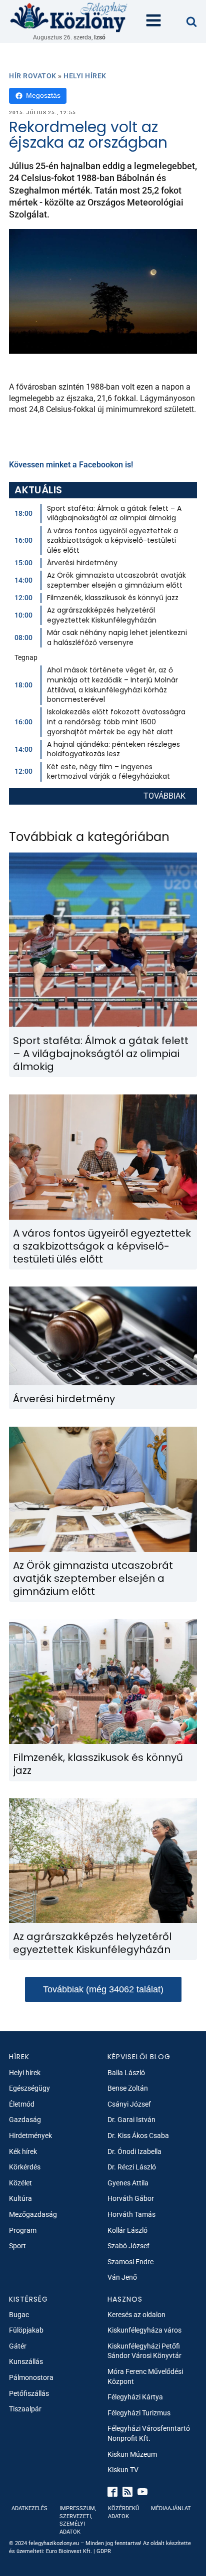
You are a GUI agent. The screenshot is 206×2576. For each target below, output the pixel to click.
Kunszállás (26, 2361)
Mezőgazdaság (33, 2214)
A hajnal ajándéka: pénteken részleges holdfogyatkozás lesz (113, 749)
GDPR (104, 2551)
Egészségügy (29, 2088)
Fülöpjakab (26, 2330)
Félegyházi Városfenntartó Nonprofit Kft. (149, 2433)
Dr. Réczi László (132, 2167)
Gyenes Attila (128, 2183)
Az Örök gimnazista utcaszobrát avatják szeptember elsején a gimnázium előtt (116, 580)
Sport (17, 2246)
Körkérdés (25, 2167)
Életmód (22, 2104)
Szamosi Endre (130, 2262)
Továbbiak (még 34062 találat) (103, 1989)
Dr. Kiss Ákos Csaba (138, 2136)
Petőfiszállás (29, 2393)
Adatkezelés (29, 2508)
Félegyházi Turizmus (139, 2413)
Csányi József (129, 2104)
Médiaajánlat (171, 2508)
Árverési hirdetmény (82, 563)
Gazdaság (25, 2120)
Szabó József (128, 2246)
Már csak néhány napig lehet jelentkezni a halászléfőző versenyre (117, 638)
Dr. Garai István (131, 2120)
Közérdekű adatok (123, 2512)
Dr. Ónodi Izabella (134, 2151)
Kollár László (127, 2230)
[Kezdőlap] (69, 17)
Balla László (126, 2073)
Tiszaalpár (25, 2409)
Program (23, 2230)
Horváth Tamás (131, 2214)
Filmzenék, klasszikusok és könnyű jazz (113, 598)
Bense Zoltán (128, 2088)
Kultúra (20, 2198)
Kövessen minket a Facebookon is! (71, 465)
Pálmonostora (31, 2377)
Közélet (20, 2183)
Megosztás (43, 95)
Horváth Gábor (131, 2198)
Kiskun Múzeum (132, 2454)
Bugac (19, 2315)
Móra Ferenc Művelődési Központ (145, 2376)
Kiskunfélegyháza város (144, 2330)
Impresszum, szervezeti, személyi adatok (78, 2520)
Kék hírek (23, 2151)
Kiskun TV (123, 2470)
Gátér (18, 2346)
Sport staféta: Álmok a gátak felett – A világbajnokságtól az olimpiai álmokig (114, 513)
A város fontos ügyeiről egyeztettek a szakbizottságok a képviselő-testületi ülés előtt (112, 540)
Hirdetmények (30, 2136)
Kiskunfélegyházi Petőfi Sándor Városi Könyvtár (144, 2351)
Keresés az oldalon (136, 2315)
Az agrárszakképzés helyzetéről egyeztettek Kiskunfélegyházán (102, 615)
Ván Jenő (122, 2277)
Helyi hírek (85, 76)
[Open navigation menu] (153, 21)
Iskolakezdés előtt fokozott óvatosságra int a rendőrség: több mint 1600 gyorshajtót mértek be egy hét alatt (116, 722)
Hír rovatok (33, 76)
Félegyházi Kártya (135, 2397)
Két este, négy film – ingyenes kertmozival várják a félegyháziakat (108, 772)
